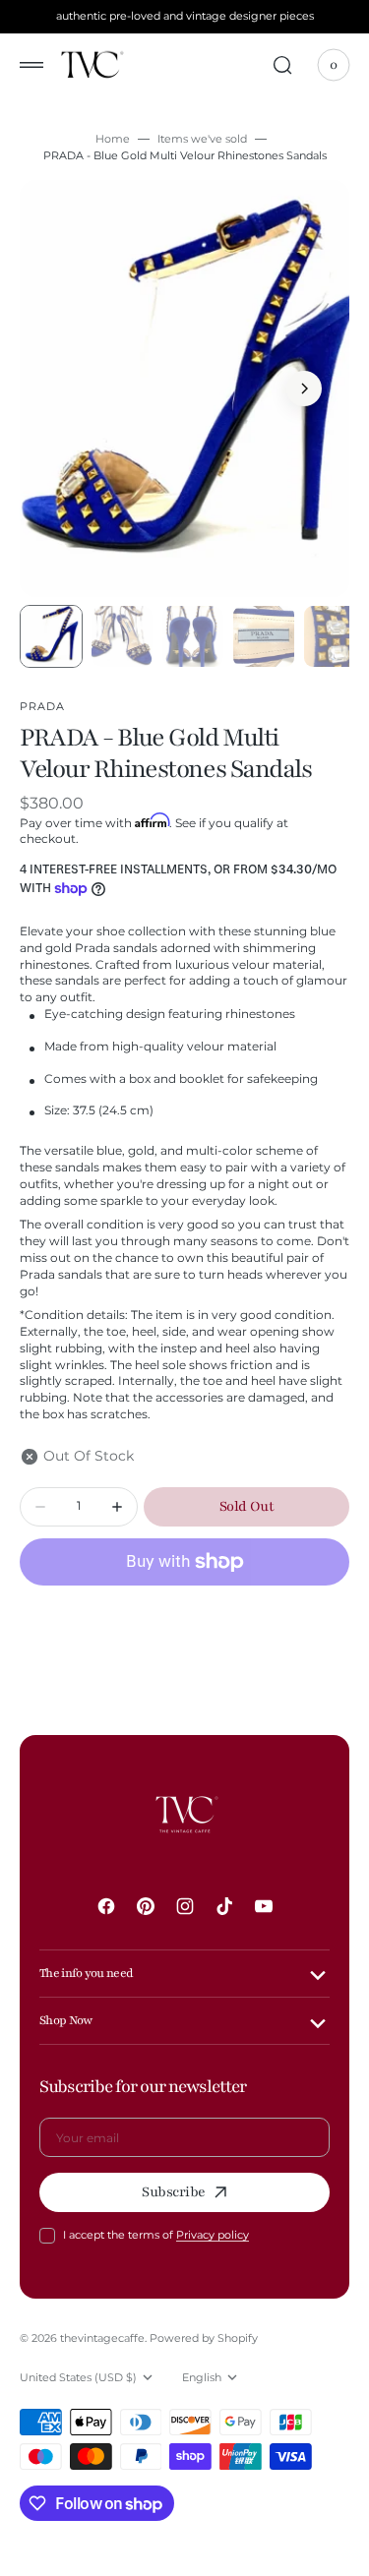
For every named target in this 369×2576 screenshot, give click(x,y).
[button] (31, 65)
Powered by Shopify (204, 2338)
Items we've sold (202, 139)
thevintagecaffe (102, 2338)
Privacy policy (213, 2235)
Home (113, 139)
